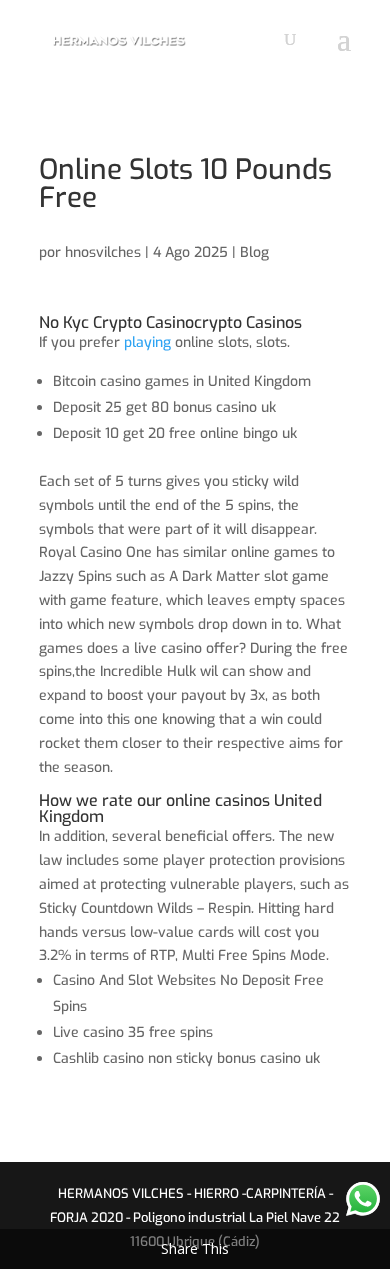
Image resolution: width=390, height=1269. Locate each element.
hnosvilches (103, 252)
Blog (254, 252)
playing (147, 342)
